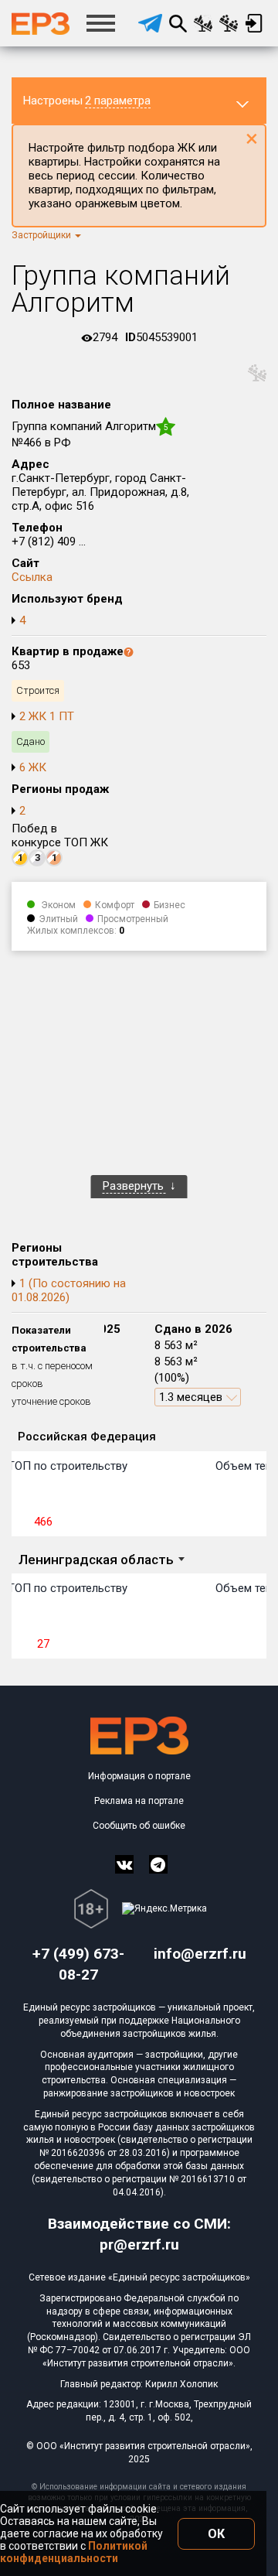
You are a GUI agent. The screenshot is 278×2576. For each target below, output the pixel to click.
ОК (216, 2534)
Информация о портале (139, 1776)
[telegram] (150, 23)
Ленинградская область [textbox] (96, 1560)
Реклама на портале (139, 1801)
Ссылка (32, 577)
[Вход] (254, 23)
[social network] (124, 1864)
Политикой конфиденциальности (74, 2552)
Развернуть (135, 1186)
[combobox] (101, 1561)
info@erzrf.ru (200, 1954)
